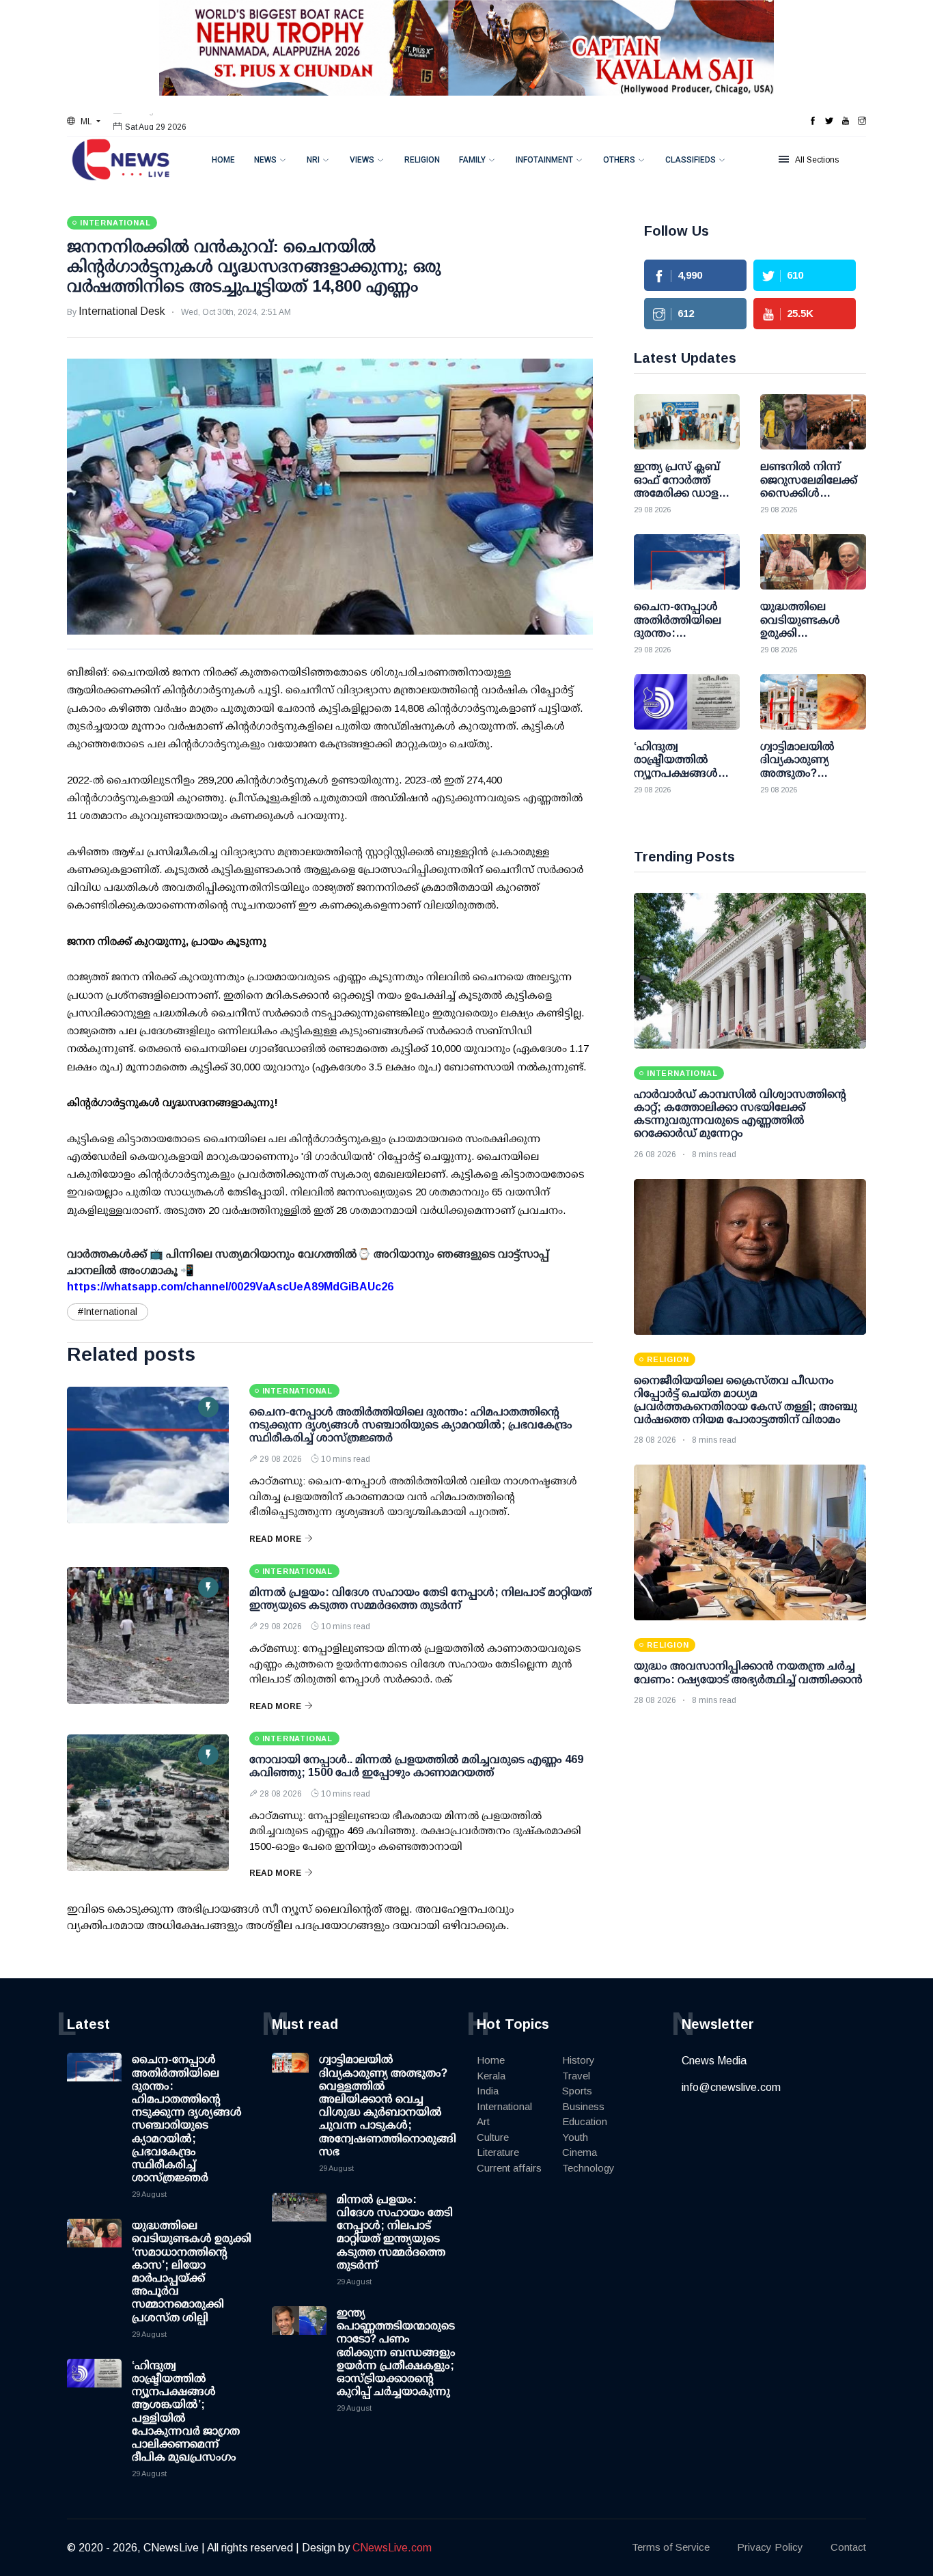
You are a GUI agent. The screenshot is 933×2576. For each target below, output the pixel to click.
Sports (577, 2091)
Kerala (491, 2076)
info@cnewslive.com (731, 2087)
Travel (576, 2076)
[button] (84, 122)
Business (583, 2106)
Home (223, 160)
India (488, 2091)
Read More (275, 1539)
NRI (313, 160)
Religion (422, 160)
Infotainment (544, 160)
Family (472, 160)
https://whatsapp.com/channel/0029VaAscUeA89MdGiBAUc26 (230, 1287)
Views (362, 160)
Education (585, 2121)
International (504, 2106)
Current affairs (509, 2168)
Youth (575, 2137)
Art (483, 2121)
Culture (493, 2137)
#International (108, 1312)
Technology (588, 2168)
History (579, 2060)
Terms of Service (671, 2547)
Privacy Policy (770, 2547)
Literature (498, 2152)
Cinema (580, 2152)
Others (619, 160)
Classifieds (691, 160)
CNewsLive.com (392, 2548)
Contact (848, 2547)
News (265, 160)
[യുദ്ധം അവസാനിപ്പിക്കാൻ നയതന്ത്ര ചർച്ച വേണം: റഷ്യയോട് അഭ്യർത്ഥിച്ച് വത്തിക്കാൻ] (750, 1542)
